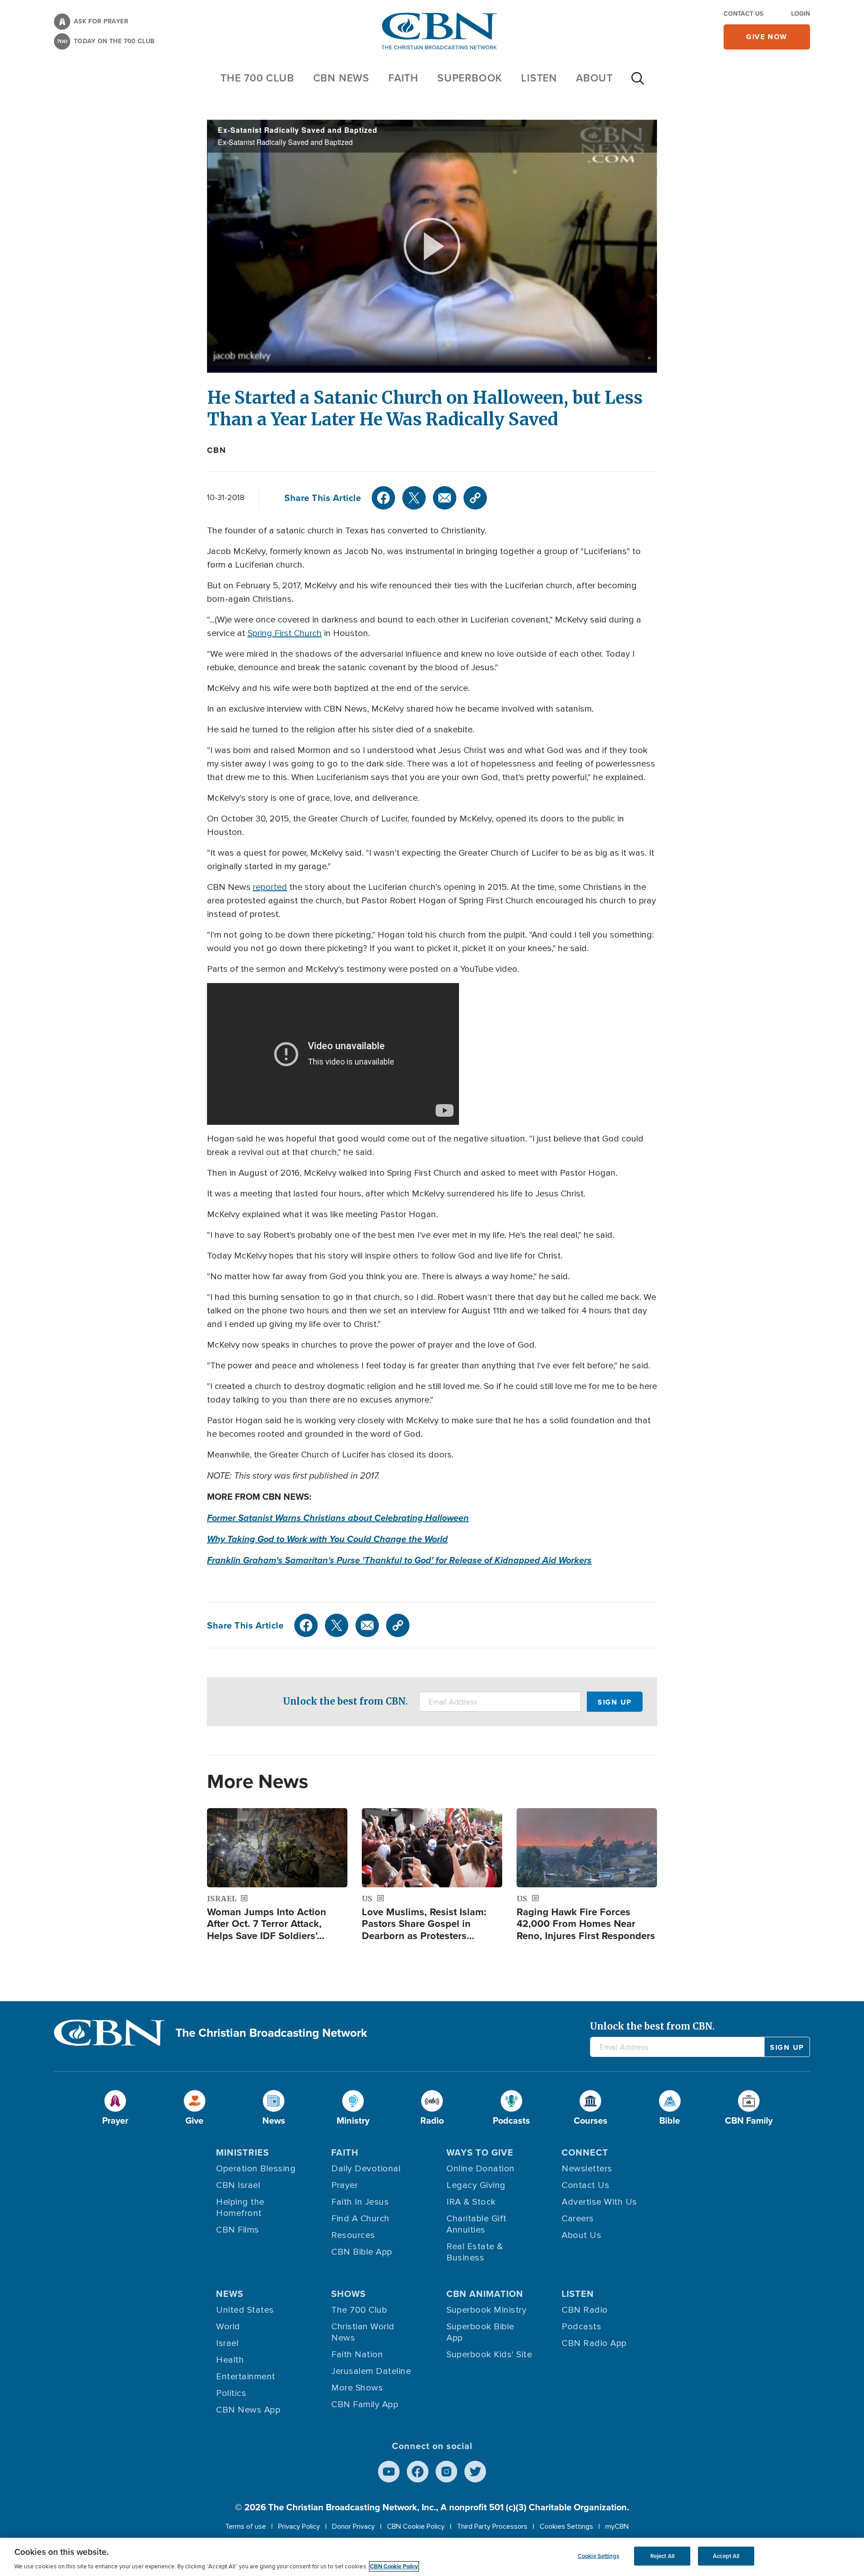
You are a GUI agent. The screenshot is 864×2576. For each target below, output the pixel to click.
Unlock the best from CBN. (345, 1701)
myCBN (617, 2526)
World (228, 2327)
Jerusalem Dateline (371, 2371)
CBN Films (238, 2230)
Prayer (344, 2185)
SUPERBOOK (470, 78)
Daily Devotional (366, 2169)
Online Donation (481, 2169)
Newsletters (587, 2169)
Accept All (726, 2556)
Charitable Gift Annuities (477, 2224)
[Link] (475, 498)
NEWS (230, 2294)
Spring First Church (285, 633)
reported (270, 887)
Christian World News (363, 2332)
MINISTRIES (243, 2152)
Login (801, 14)
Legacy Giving (476, 2185)
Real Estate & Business (475, 2252)
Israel (227, 2343)
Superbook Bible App (480, 2332)
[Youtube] (389, 2472)
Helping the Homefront (240, 2208)
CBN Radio (585, 2310)
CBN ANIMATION (485, 2294)
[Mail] (445, 498)
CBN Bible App (362, 2252)
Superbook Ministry (486, 2310)
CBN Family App (365, 2405)
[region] (432, 2557)
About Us (581, 2235)
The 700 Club (257, 78)
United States (245, 2310)
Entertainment (246, 2377)
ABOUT (594, 78)
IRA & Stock (471, 2202)
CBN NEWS (341, 78)
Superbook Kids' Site (489, 2355)
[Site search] (638, 83)
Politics (231, 2393)
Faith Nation (357, 2355)
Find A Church (360, 2219)
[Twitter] (414, 498)
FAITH (403, 78)
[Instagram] (446, 2472)
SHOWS (349, 2294)
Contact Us (743, 14)
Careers (578, 2219)
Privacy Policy (299, 2526)
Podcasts (581, 2327)
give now (767, 37)
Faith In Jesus (360, 2202)
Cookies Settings (566, 2526)
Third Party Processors (492, 2526)
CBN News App (248, 2410)
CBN (216, 450)
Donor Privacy (353, 2526)
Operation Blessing (256, 2169)
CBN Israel (238, 2185)
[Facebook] (383, 498)
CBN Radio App (594, 2343)
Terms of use (245, 2526)
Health (230, 2360)
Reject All (662, 2556)
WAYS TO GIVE (480, 2152)
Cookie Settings (598, 2556)
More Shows (357, 2388)
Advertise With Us (599, 2202)
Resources (353, 2235)
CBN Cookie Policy (416, 2526)
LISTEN (539, 78)
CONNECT (585, 2152)
